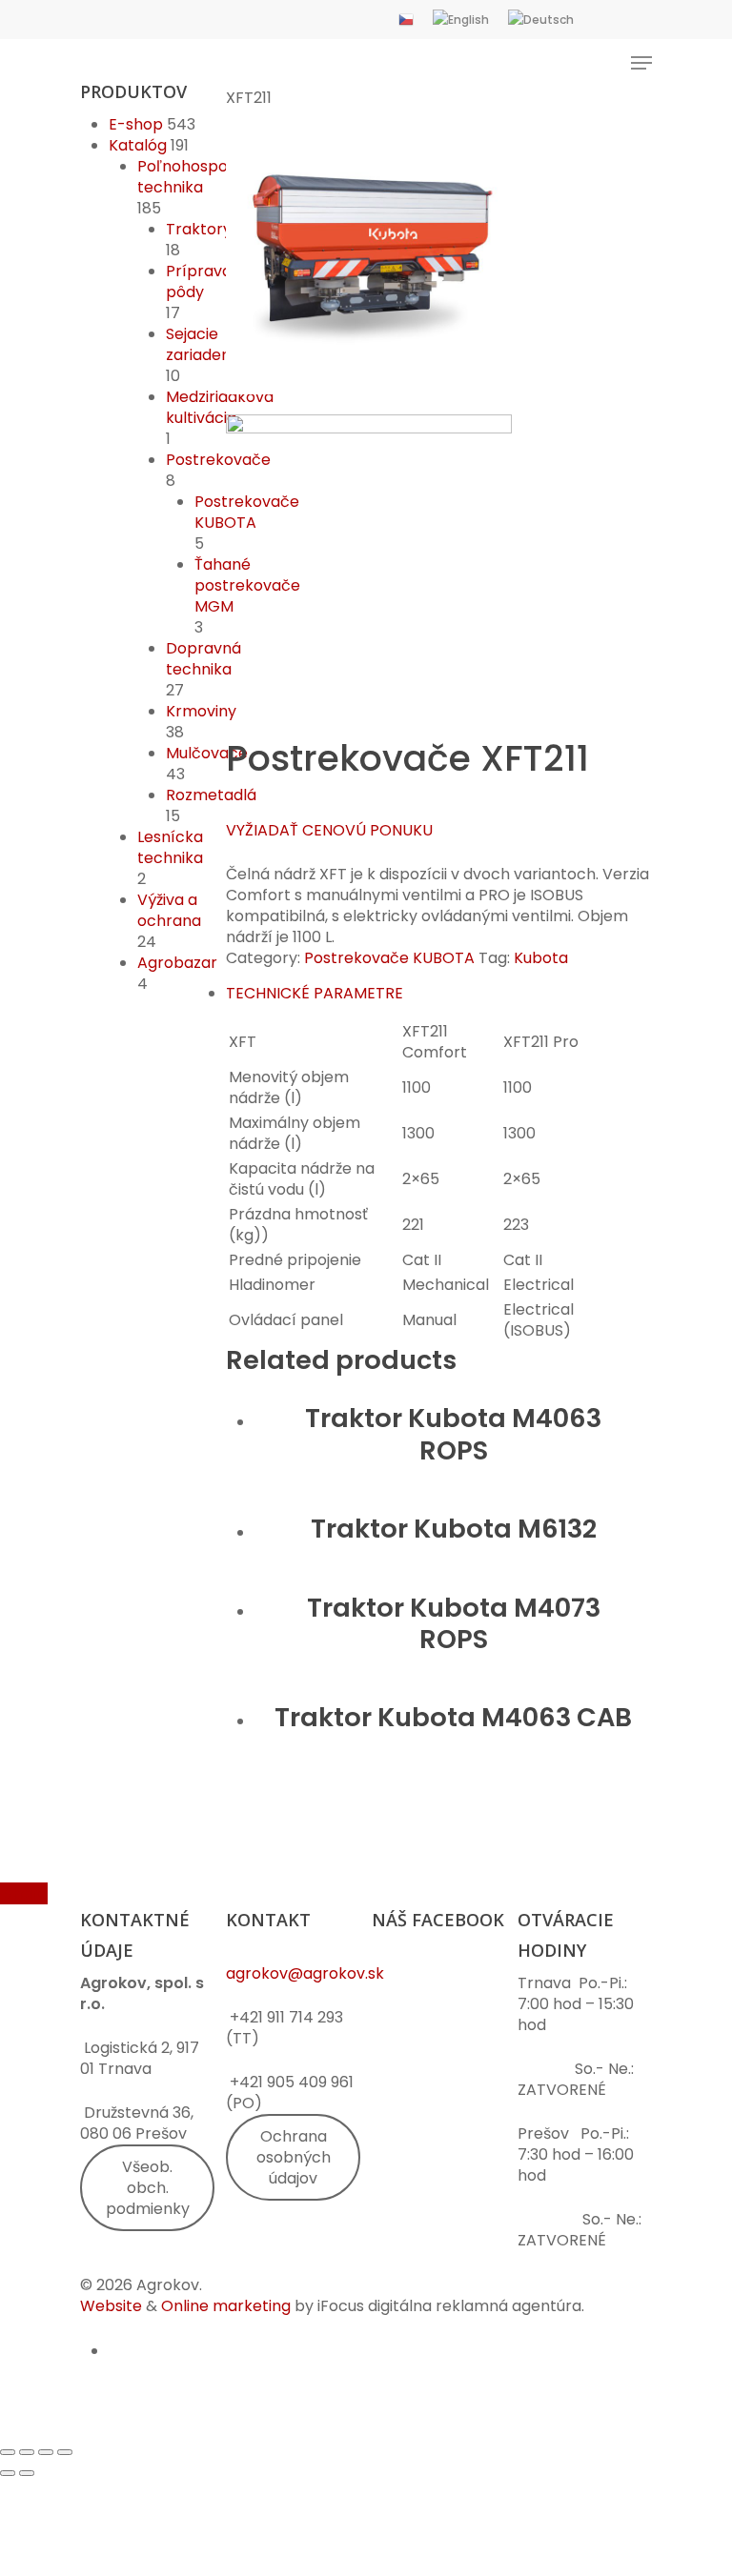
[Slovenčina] (635, 19)
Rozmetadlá (211, 795)
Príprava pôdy (199, 282)
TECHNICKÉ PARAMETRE (315, 993)
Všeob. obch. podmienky (148, 2188)
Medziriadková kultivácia (220, 407)
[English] (461, 20)
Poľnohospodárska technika (208, 177)
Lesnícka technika (170, 847)
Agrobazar (177, 963)
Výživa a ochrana (169, 910)
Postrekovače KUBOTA (247, 512)
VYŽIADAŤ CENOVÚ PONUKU (329, 830)
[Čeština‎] (406, 19)
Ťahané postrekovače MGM (247, 585)
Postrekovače (218, 460)
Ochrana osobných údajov (294, 2157)
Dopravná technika (203, 659)
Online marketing (226, 2306)
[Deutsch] (541, 20)
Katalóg (138, 145)
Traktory (199, 229)
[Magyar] (600, 19)
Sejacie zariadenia (204, 344)
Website (111, 2306)
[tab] (439, 994)
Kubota (541, 958)
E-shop (136, 124)
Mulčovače (207, 753)
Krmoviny (201, 711)
